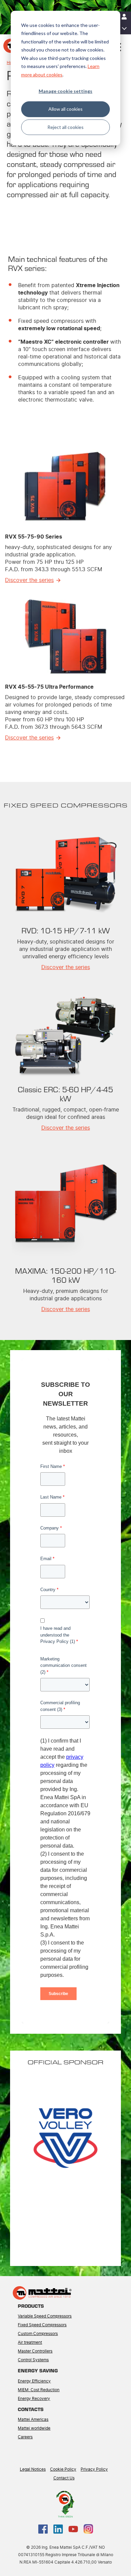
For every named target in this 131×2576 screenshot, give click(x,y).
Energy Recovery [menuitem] (34, 2399)
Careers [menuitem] (25, 2437)
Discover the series (29, 580)
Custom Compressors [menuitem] (38, 2334)
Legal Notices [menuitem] (33, 2469)
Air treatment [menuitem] (30, 2342)
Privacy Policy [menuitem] (94, 2469)
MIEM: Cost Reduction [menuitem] (39, 2390)
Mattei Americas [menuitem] (33, 2419)
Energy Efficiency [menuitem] (34, 2381)
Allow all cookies (65, 109)
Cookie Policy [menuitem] (63, 2469)
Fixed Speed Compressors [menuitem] (42, 2325)
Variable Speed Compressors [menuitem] (45, 2316)
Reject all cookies (65, 127)
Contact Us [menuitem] (64, 2478)
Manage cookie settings (65, 91)
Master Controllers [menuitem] (35, 2351)
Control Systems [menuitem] (33, 2360)
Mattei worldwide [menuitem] (34, 2428)
